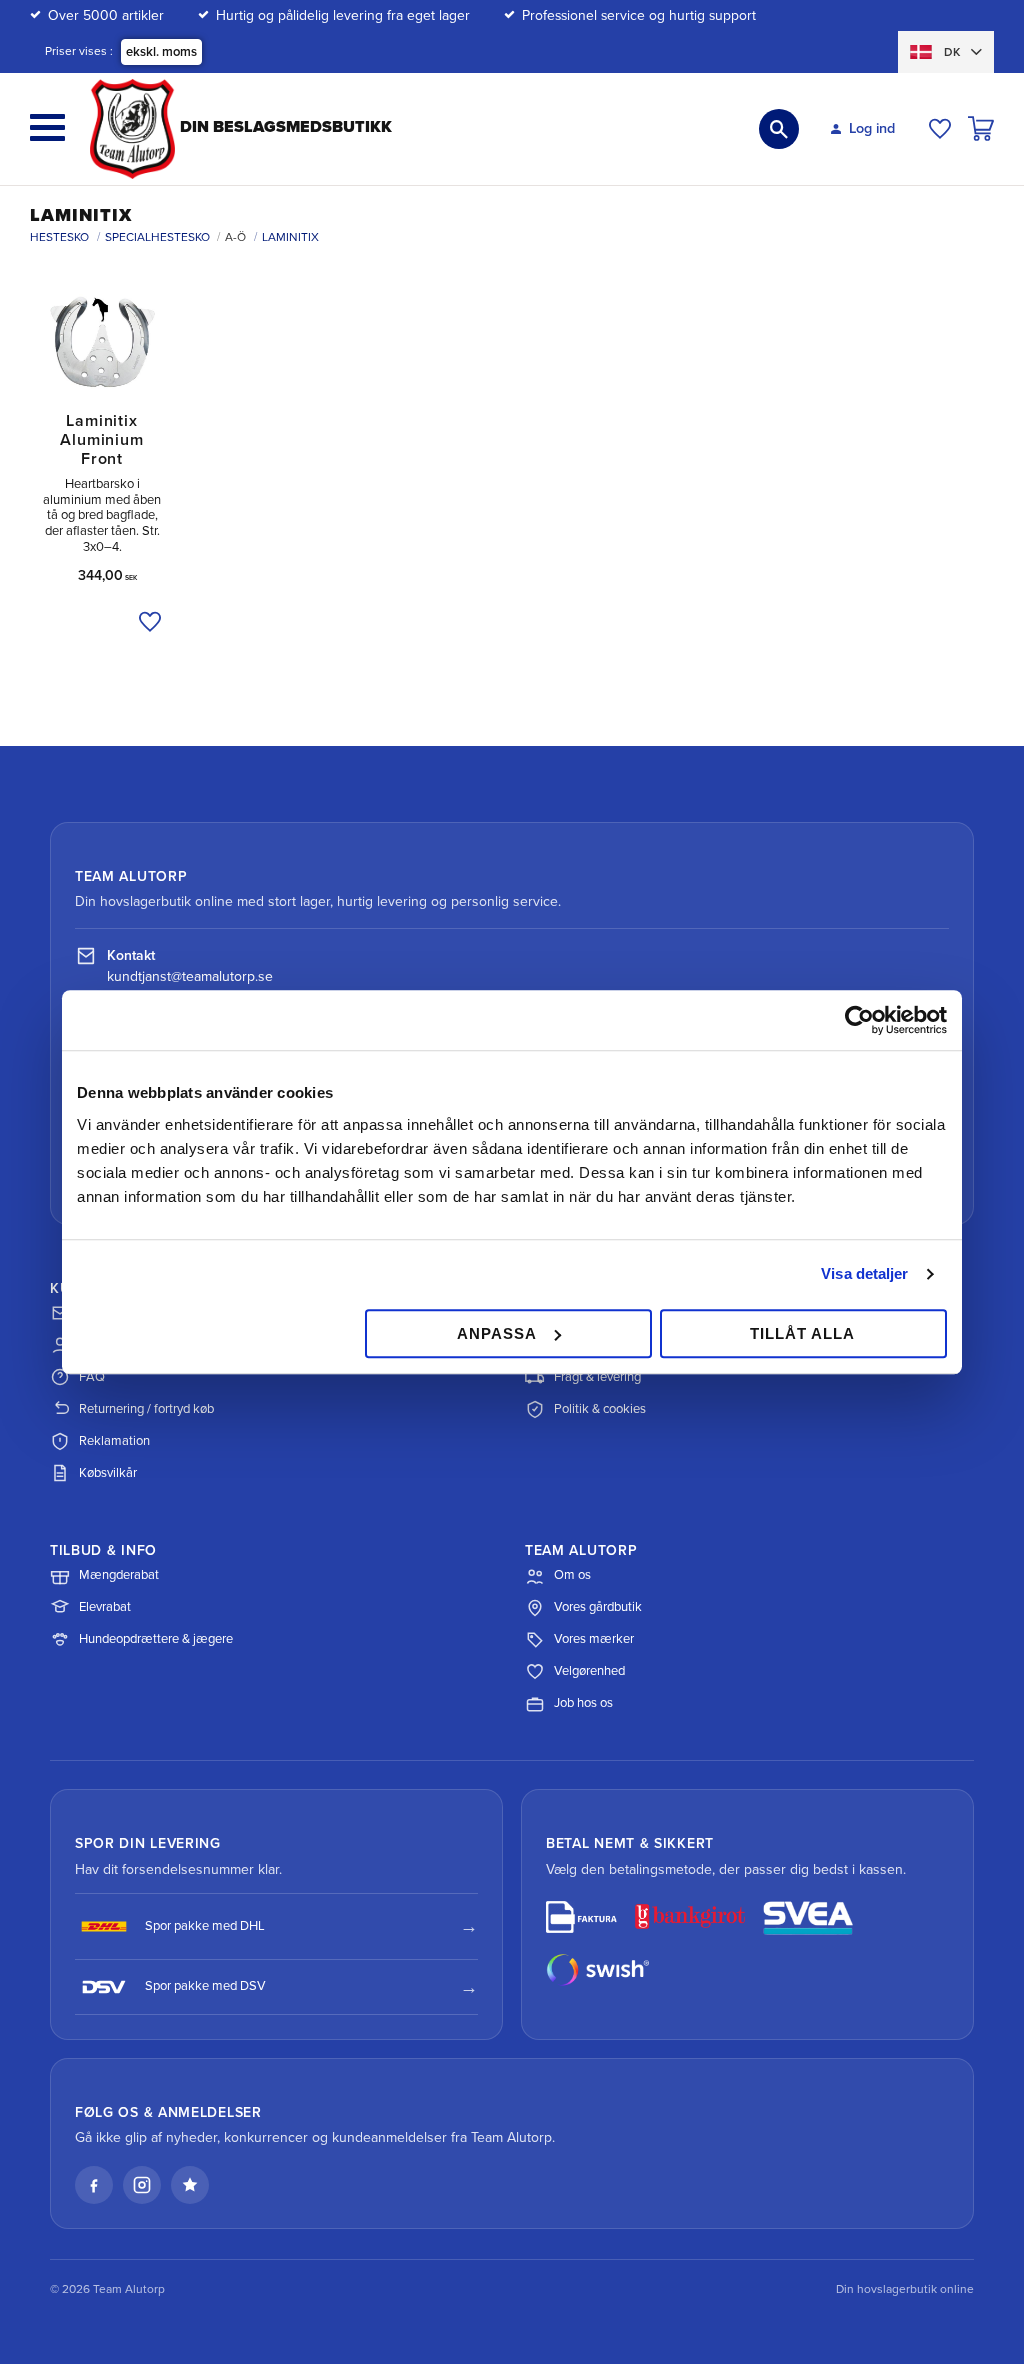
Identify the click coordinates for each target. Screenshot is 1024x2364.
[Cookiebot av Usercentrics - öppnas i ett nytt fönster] (859, 1020)
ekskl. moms (161, 52)
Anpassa (497, 1333)
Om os (572, 1575)
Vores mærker (594, 1639)
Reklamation (114, 1441)
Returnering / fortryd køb (146, 1409)
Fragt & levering (597, 1377)
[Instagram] (142, 2185)
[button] (47, 127)
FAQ (92, 1377)
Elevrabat (105, 1607)
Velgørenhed (589, 1671)
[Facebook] (94, 2185)
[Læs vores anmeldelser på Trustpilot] (190, 2185)
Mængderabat (119, 1575)
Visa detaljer (864, 1273)
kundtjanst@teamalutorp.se (190, 976)
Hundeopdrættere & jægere (156, 1639)
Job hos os (583, 1703)
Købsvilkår (108, 1473)
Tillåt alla (802, 1333)
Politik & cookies (600, 1409)
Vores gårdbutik (598, 1607)
